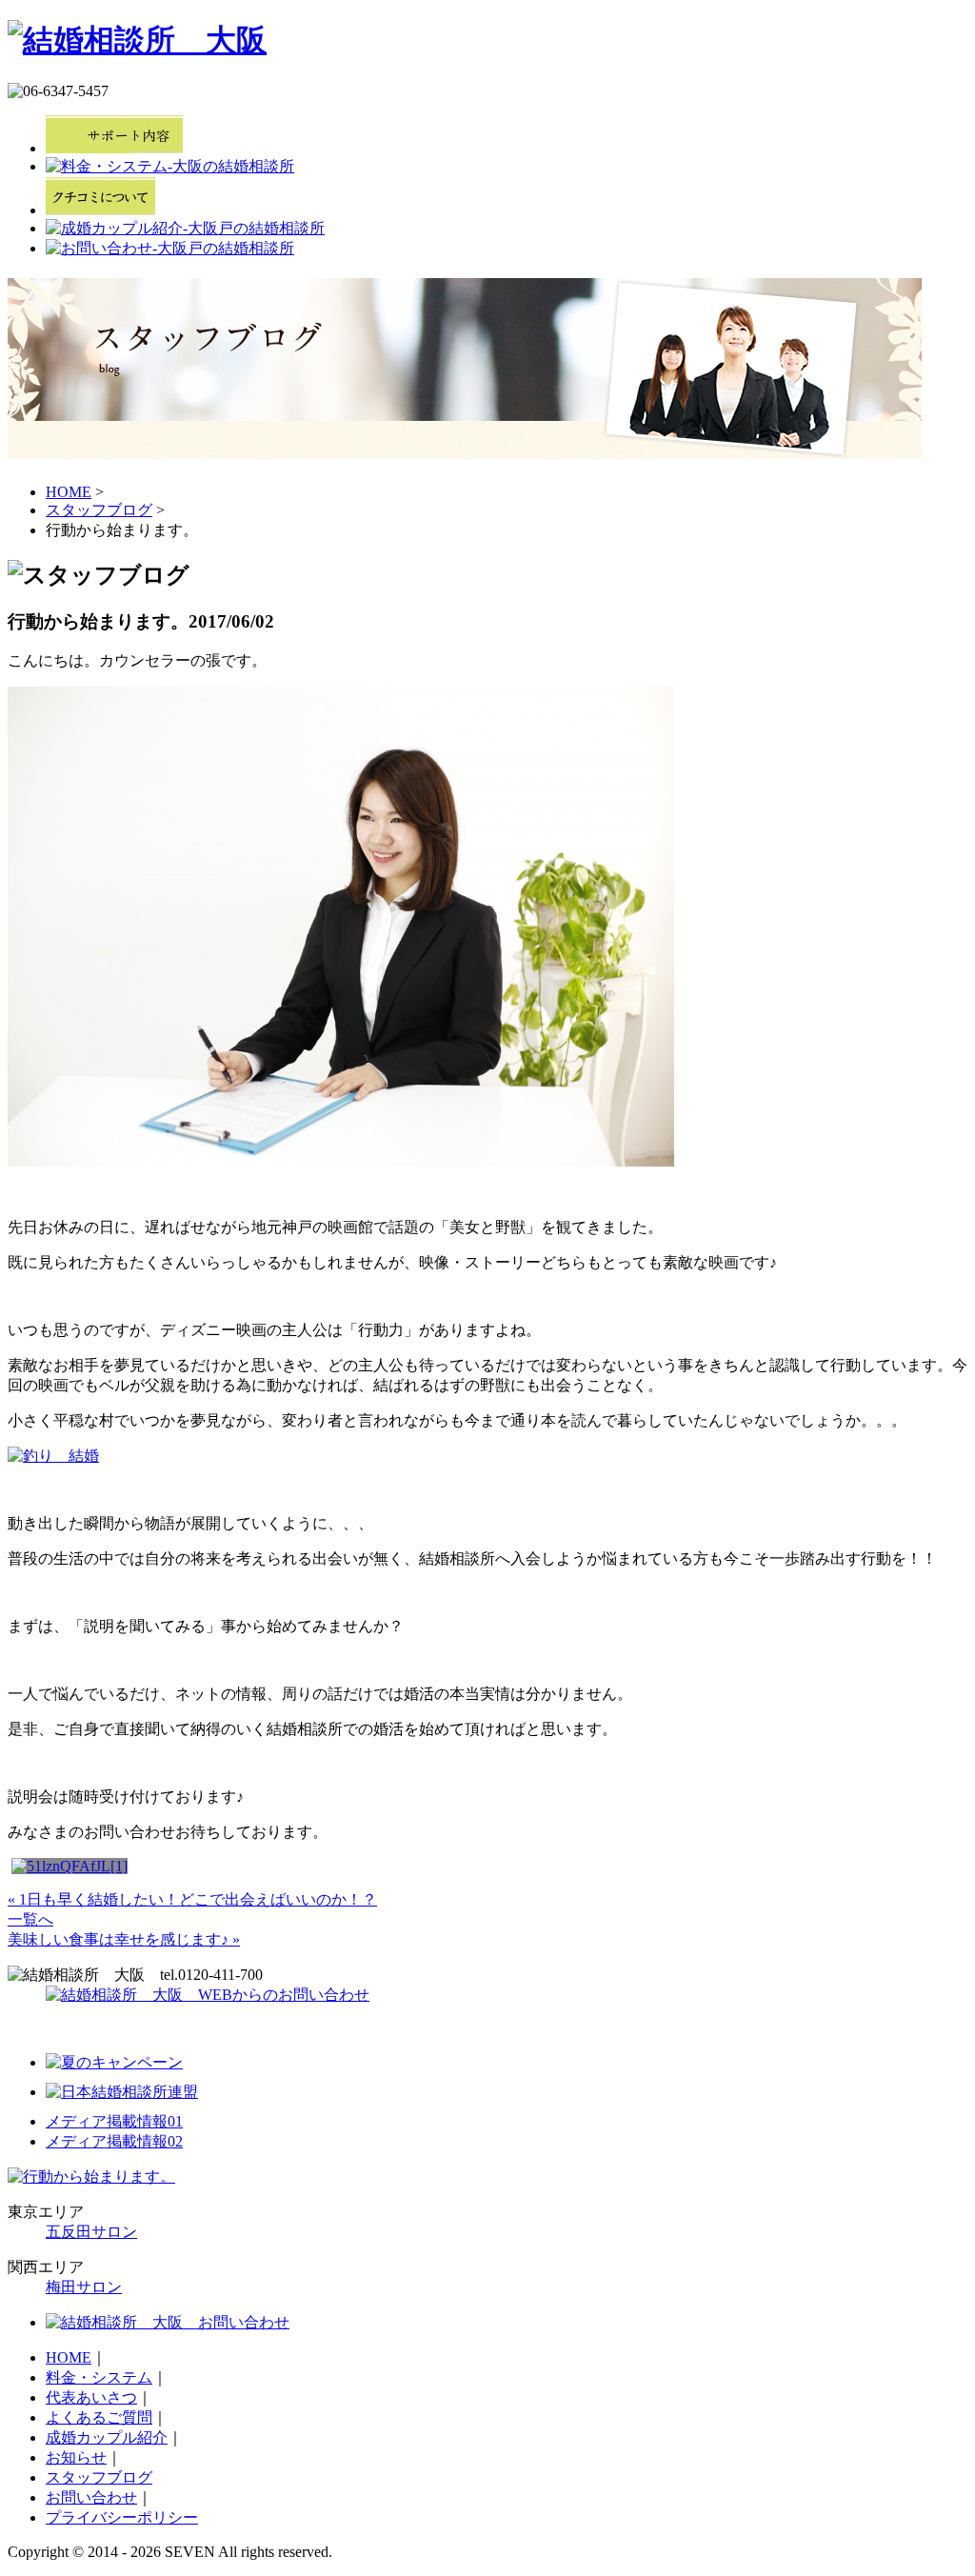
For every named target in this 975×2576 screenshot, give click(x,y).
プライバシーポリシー (122, 2517)
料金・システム (99, 2377)
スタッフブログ (99, 510)
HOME (69, 492)
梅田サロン (84, 2287)
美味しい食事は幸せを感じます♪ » (124, 1939)
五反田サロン (91, 2232)
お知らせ (76, 2457)
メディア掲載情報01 (114, 2121)
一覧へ (30, 1919)
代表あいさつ (91, 2397)
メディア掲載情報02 (114, 2141)
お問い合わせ (91, 2497)
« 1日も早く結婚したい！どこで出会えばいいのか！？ (192, 1899)
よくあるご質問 (99, 2417)
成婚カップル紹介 (107, 2437)
